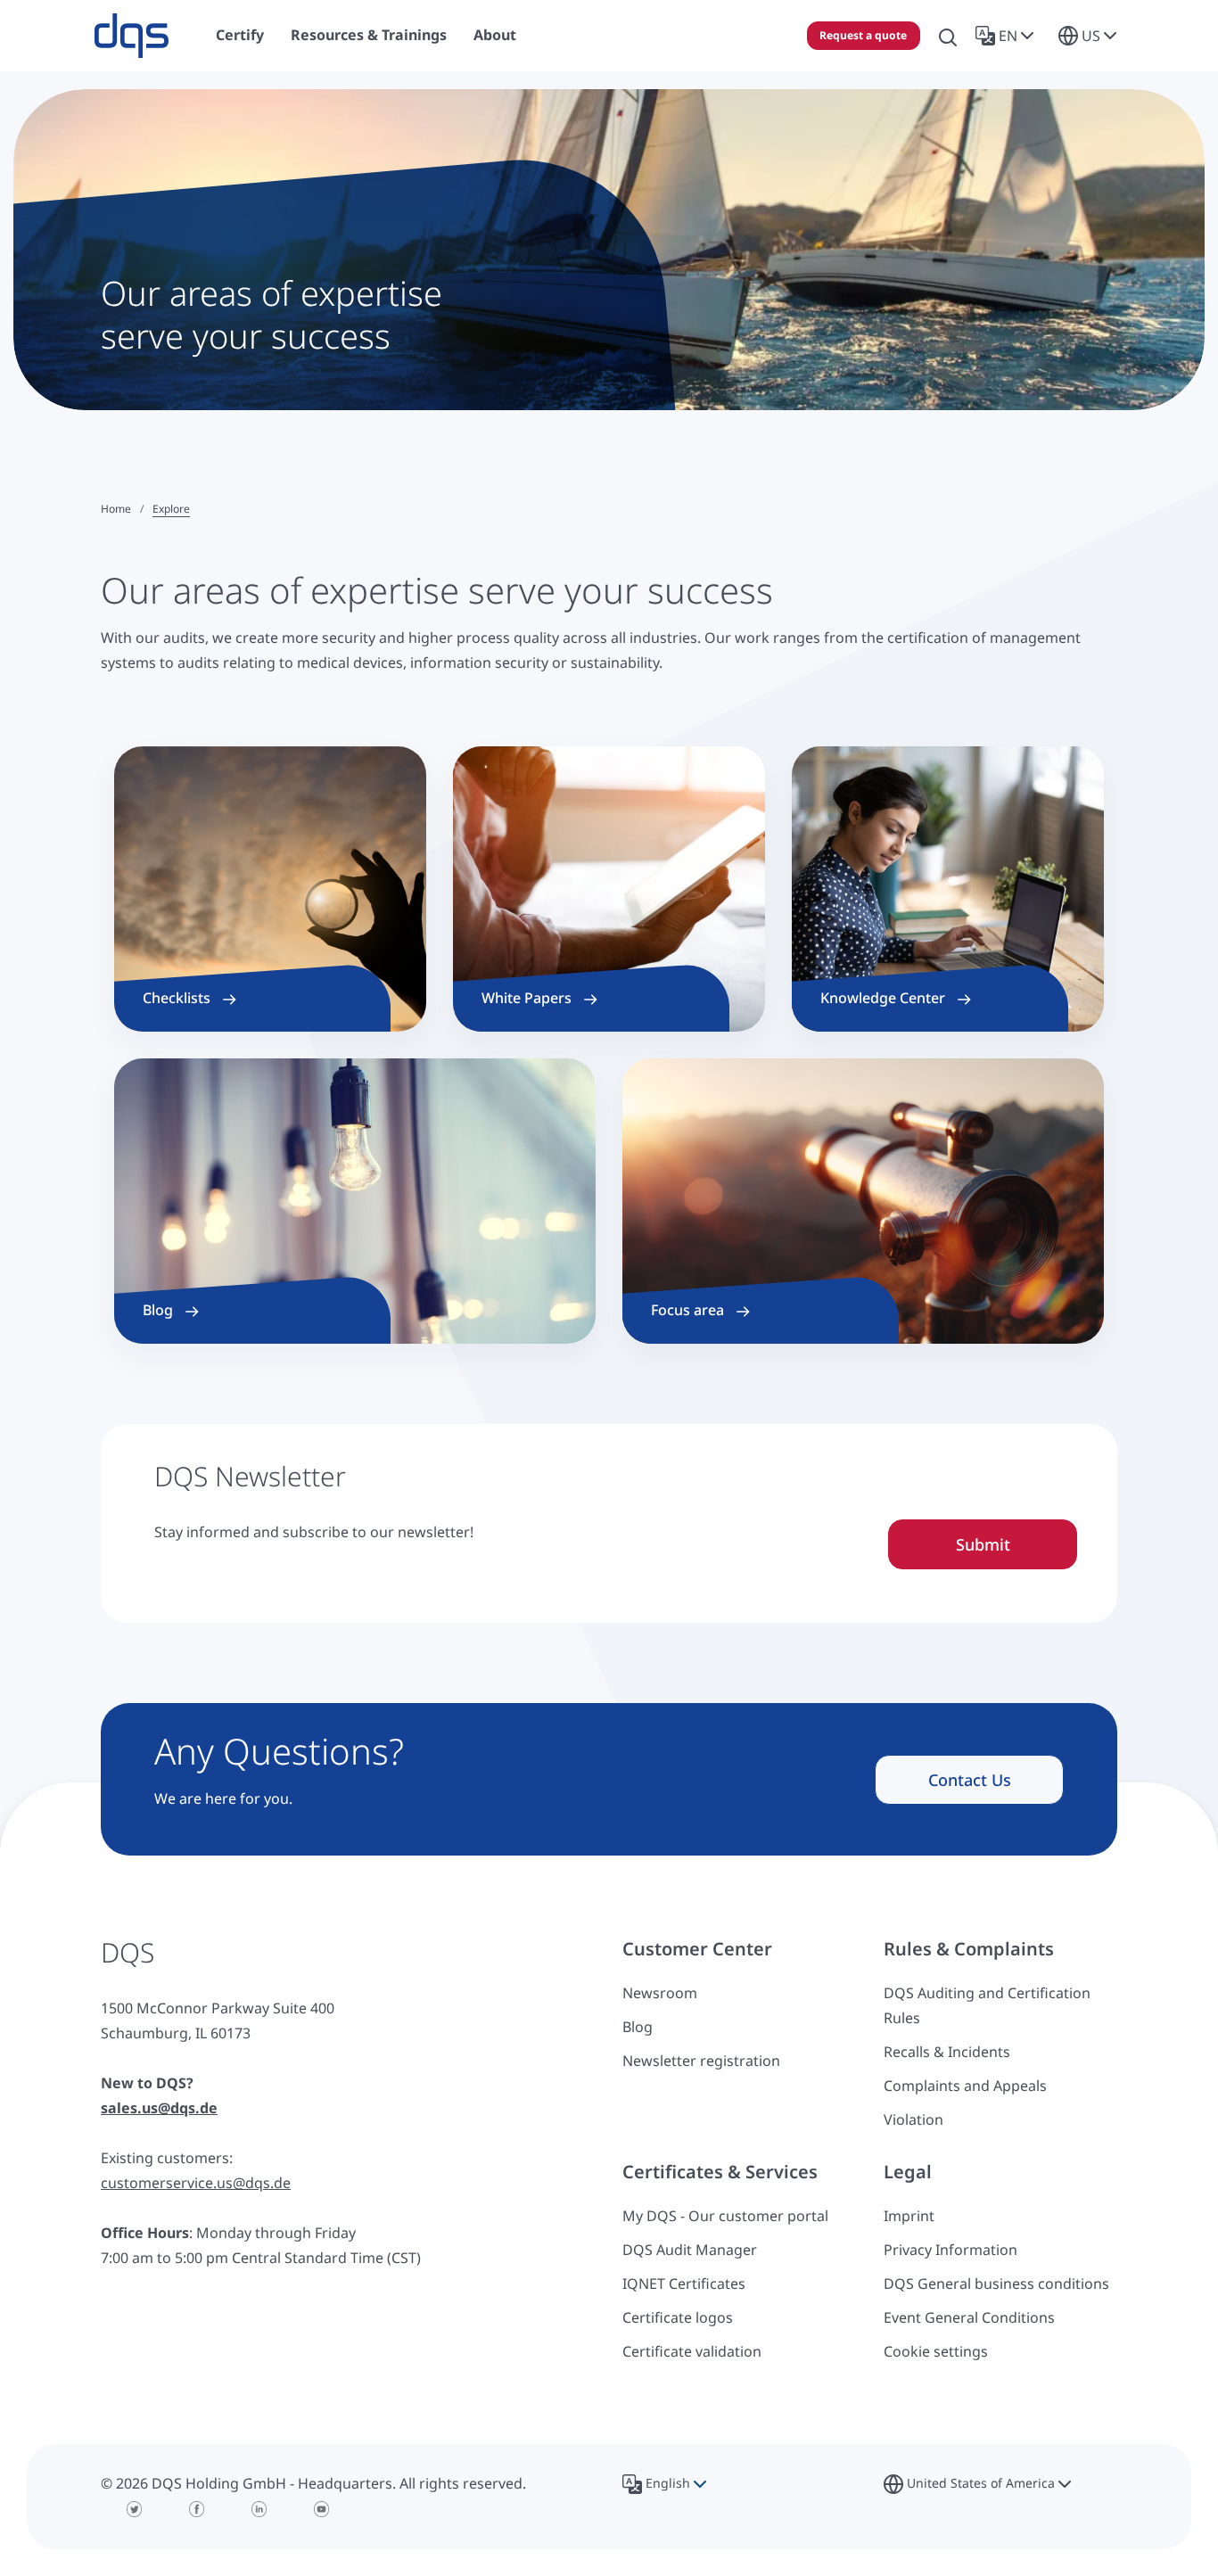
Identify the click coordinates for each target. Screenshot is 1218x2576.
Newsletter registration (701, 2061)
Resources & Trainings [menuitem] (369, 35)
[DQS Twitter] (135, 2509)
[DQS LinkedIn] (259, 2509)
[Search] (948, 36)
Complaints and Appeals (965, 2086)
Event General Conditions (969, 2317)
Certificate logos (678, 2317)
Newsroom (660, 1993)
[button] (1008, 36)
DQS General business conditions (996, 2284)
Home (116, 509)
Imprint (909, 2216)
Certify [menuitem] (240, 35)
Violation (913, 2119)
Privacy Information (951, 2250)
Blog (638, 2027)
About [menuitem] (495, 35)
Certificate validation (692, 2351)
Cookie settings (936, 2351)
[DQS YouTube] (322, 2509)
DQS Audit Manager (690, 2250)
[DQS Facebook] (197, 2509)
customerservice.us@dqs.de (196, 2183)
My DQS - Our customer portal (725, 2216)
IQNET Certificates (684, 2284)
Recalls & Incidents (947, 2052)
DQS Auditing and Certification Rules (987, 2005)
